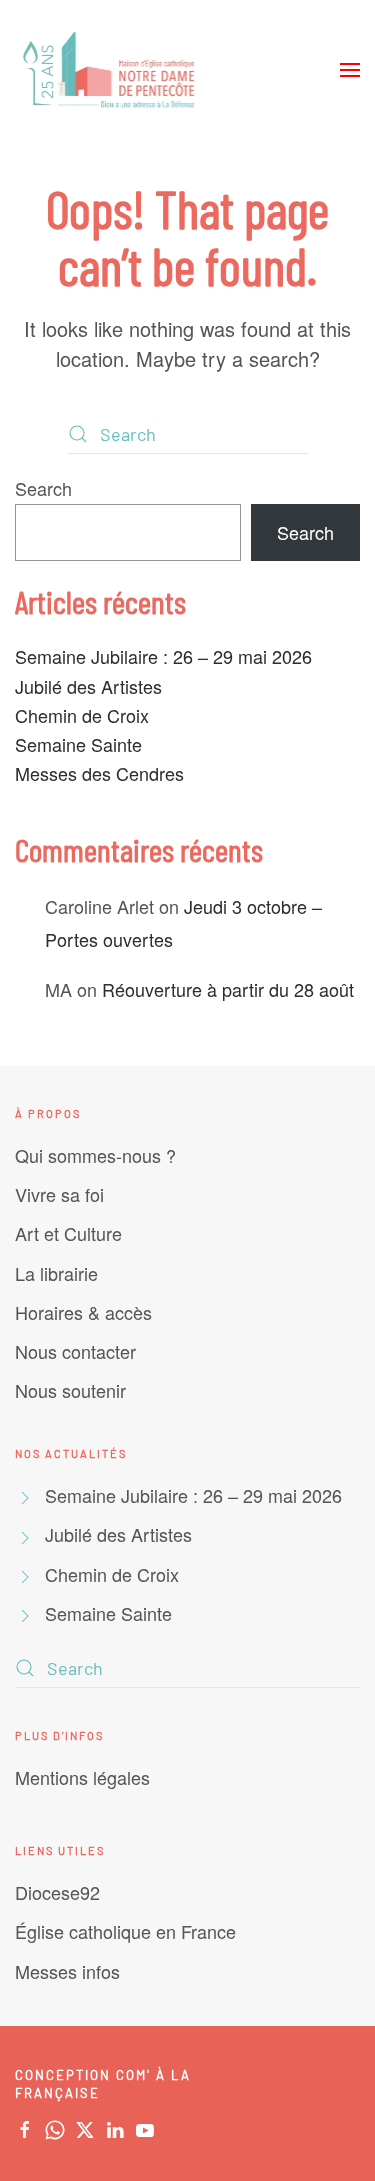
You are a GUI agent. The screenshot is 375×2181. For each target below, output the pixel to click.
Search (43, 488)
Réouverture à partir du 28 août (228, 989)
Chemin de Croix (82, 715)
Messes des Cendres (99, 773)
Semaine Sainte (78, 744)
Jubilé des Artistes (88, 686)
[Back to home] (111, 70)
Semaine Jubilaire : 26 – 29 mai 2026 (163, 656)
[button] (350, 70)
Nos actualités (71, 1453)
